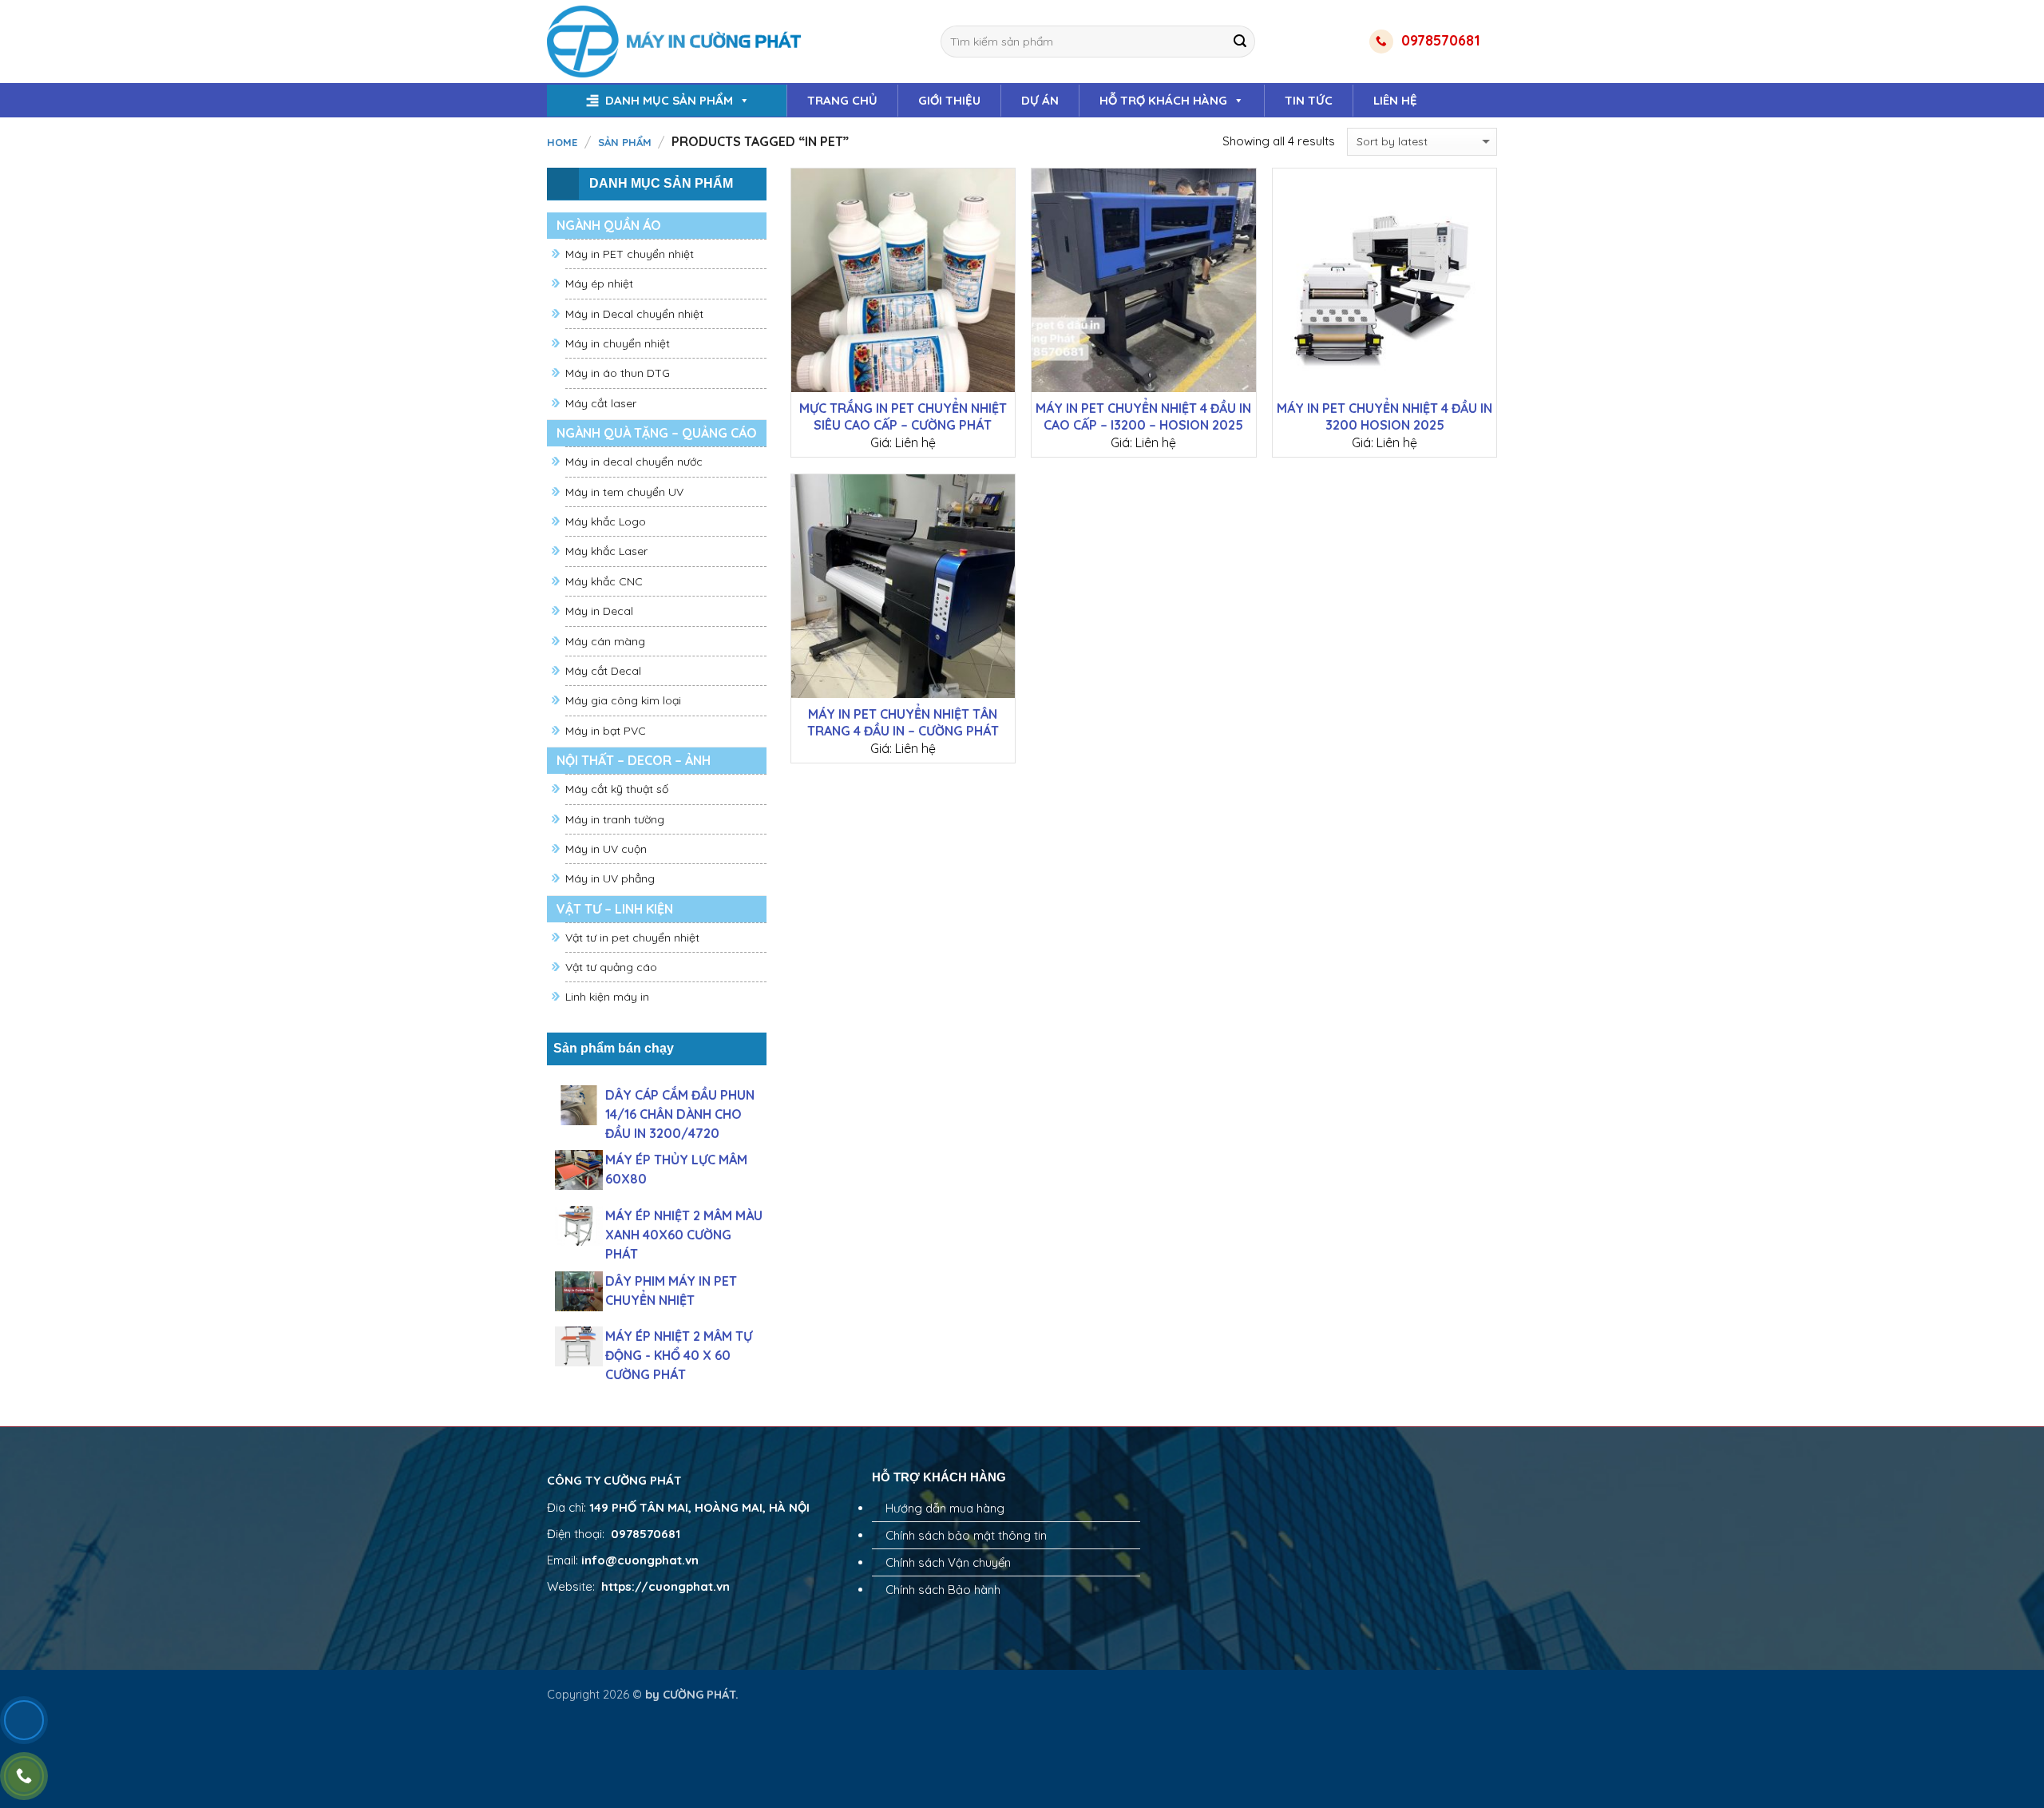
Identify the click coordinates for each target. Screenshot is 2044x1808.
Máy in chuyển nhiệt (618, 343)
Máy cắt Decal (603, 671)
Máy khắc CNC (604, 581)
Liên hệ (1395, 100)
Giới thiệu (949, 100)
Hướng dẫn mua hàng (945, 1508)
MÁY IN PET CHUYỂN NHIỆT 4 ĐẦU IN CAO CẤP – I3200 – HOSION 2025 (1143, 416)
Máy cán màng (605, 641)
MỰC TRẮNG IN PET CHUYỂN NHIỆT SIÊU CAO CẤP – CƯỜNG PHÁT (903, 416)
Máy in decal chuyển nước (634, 462)
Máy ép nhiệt (599, 283)
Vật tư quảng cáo (611, 967)
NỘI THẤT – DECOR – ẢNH (634, 760)
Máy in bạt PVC (606, 731)
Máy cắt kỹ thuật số (617, 789)
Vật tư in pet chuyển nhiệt (632, 938)
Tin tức (1309, 100)
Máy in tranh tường (615, 819)
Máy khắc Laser (606, 551)
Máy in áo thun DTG (618, 373)
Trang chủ (842, 100)
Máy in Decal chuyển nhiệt (634, 314)
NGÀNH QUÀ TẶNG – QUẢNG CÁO (657, 433)
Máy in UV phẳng (610, 878)
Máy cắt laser (601, 403)
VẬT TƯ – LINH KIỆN (615, 909)
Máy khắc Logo (606, 521)
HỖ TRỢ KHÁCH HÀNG (1163, 100)
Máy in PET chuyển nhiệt (630, 254)
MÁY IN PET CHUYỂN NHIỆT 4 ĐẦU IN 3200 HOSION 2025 (1384, 416)
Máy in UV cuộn (606, 849)
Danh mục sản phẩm (669, 100)
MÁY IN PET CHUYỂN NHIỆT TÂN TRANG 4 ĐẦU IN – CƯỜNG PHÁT (903, 722)
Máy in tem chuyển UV (624, 492)
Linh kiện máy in (607, 997)
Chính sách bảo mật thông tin (966, 1535)
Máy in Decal (599, 611)
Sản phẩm (625, 142)
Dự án (1040, 100)
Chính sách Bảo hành (943, 1590)
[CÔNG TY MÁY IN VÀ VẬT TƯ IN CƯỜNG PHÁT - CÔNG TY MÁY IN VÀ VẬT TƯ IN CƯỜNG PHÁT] (676, 42)
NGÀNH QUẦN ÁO (609, 225)
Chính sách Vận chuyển (948, 1562)
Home (562, 142)
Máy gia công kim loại (623, 700)
